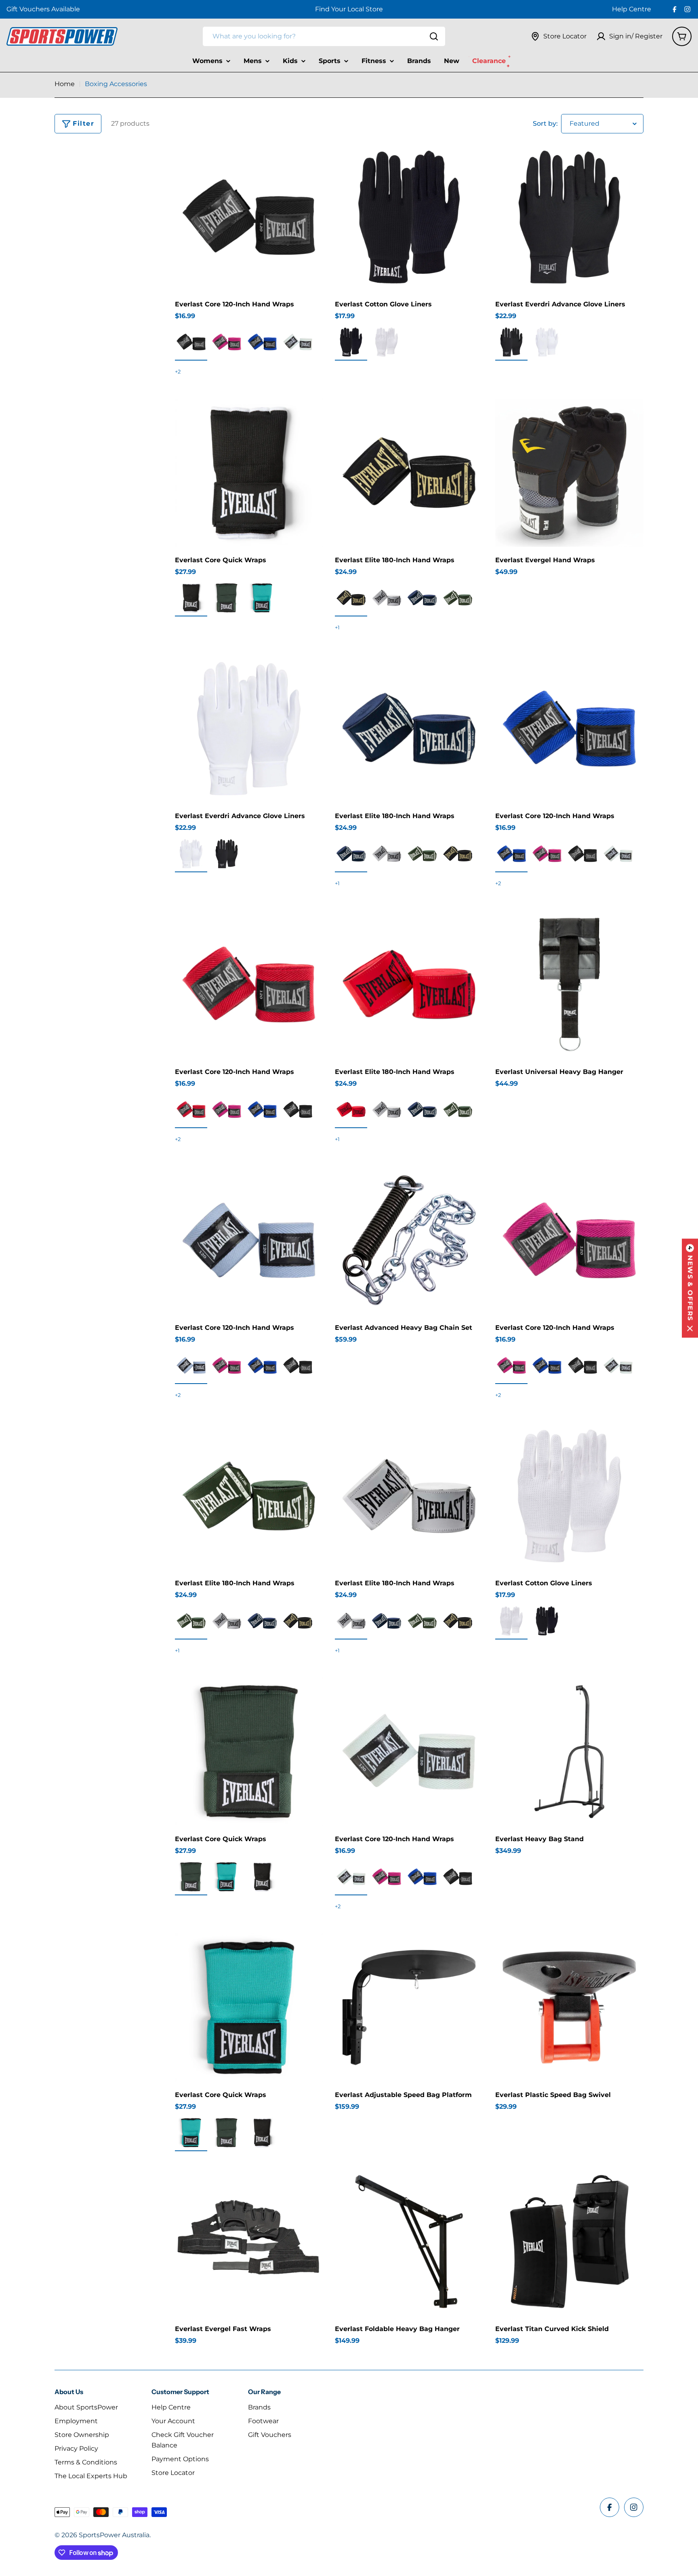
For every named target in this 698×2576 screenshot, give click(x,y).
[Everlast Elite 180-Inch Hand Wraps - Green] (458, 598)
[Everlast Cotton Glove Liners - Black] (351, 342)
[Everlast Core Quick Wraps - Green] (227, 598)
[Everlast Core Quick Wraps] (249, 473)
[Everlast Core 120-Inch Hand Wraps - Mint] (298, 342)
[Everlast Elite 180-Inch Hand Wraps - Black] (351, 598)
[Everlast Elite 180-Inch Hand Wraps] (409, 473)
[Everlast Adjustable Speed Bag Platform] (409, 2007)
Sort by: (545, 123)
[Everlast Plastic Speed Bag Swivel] (569, 2007)
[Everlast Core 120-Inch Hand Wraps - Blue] (262, 342)
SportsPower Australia (114, 2535)
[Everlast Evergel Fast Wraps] (249, 2242)
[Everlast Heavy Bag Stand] (569, 1752)
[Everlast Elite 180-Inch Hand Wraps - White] (387, 598)
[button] (690, 1288)
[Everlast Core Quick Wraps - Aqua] (262, 598)
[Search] (434, 36)
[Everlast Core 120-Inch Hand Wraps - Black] (191, 342)
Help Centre (632, 9)
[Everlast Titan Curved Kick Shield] (569, 2242)
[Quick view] (311, 161)
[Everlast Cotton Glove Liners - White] (387, 342)
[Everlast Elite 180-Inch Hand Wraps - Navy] (422, 598)
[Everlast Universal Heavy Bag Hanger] (569, 984)
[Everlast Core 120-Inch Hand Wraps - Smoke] (191, 1365)
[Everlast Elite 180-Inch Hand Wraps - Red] (351, 1110)
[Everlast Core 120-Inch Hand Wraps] (249, 217)
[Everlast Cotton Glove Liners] (409, 217)
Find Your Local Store (349, 9)
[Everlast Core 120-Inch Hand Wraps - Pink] (227, 342)
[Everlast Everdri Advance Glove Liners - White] (547, 342)
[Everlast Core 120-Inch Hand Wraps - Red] (191, 1110)
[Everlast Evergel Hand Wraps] (569, 473)
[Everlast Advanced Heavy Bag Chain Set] (409, 1240)
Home (65, 84)
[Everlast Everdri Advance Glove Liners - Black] (511, 342)
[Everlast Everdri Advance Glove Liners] (569, 217)
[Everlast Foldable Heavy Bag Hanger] (409, 2242)
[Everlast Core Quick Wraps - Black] (191, 598)
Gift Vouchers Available (43, 9)
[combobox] (324, 36)
